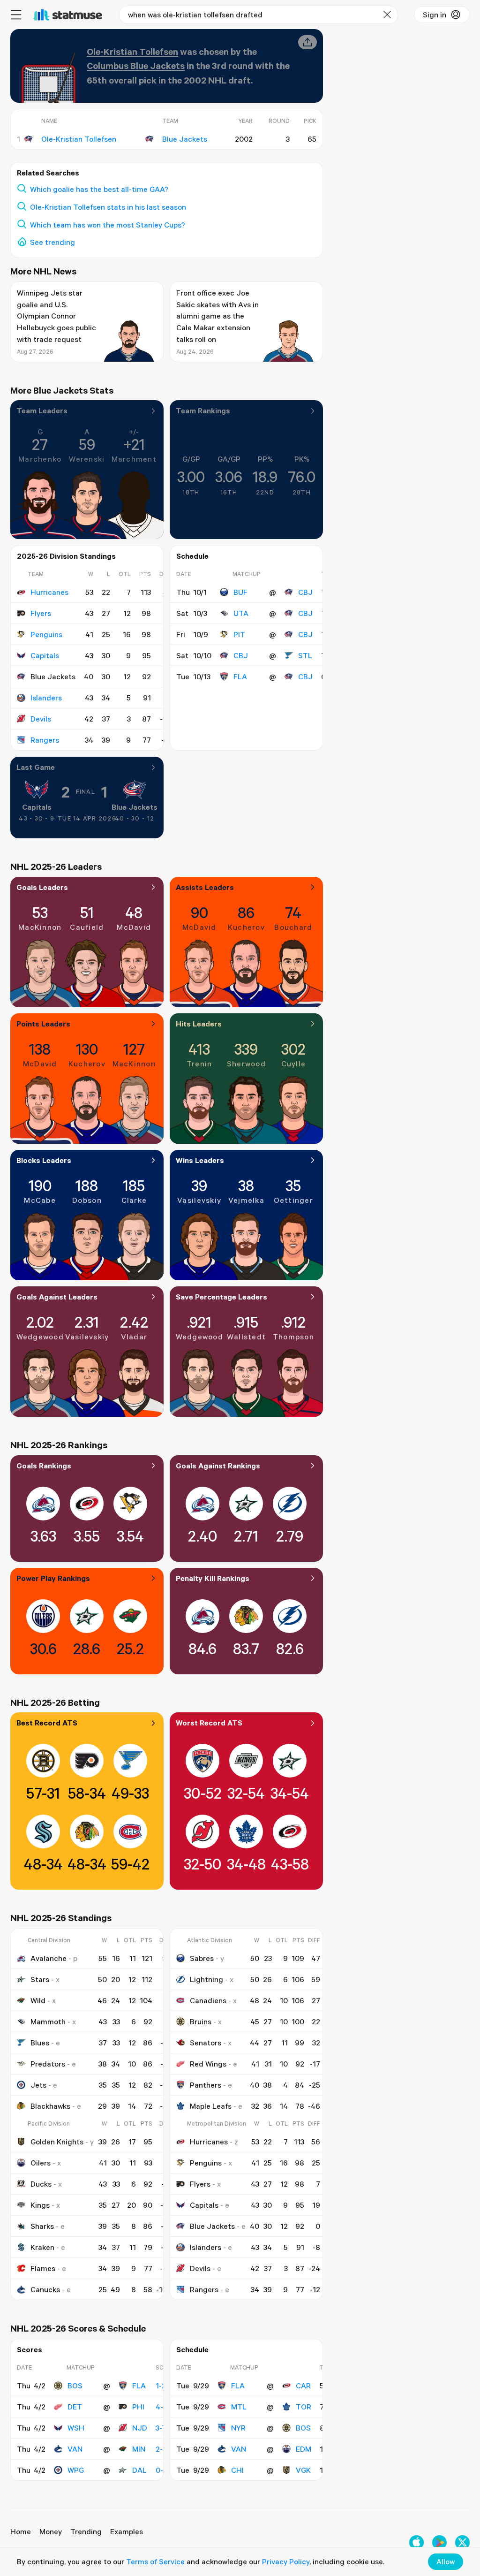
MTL (239, 2407)
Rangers (45, 740)
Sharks (42, 2226)
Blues (40, 2043)
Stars (40, 1979)
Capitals (45, 655)
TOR (304, 2407)
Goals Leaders (42, 887)
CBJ (305, 592)
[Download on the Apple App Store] (416, 2542)
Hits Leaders (199, 1024)
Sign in (435, 15)
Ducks (41, 2184)
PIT (239, 634)
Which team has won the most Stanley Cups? (108, 225)
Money (51, 2531)
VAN (75, 2449)
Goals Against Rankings (218, 1466)
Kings (40, 2205)
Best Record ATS (47, 1723)
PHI (138, 2407)
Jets (38, 2085)
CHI (237, 2470)
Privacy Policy (286, 2561)
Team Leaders (42, 410)
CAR (303, 2386)
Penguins (46, 634)
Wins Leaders (200, 1160)
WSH (76, 2428)
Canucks (45, 2289)
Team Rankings (203, 410)
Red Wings (208, 2064)
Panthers (206, 2085)
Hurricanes (49, 592)
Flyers (41, 613)
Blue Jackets (135, 807)
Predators (48, 2064)
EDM (304, 2449)
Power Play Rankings (53, 1578)
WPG (76, 2470)
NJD (140, 2428)
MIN (139, 2449)
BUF (240, 592)
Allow (446, 2561)
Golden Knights (57, 2142)
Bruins (201, 2021)
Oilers (41, 2163)
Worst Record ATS (209, 1723)
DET (75, 2407)
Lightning (206, 1979)
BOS (75, 2386)
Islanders (46, 698)
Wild (38, 2000)
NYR (238, 2428)
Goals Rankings (44, 1466)
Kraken (42, 2247)
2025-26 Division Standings (66, 556)
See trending (52, 242)
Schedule (192, 556)
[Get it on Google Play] (439, 2542)
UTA (241, 613)
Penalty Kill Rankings (213, 1578)
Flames (43, 2268)
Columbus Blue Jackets (136, 65)
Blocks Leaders (44, 1160)
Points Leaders (43, 1024)
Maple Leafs (211, 2106)
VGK (303, 2470)
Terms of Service (155, 2561)
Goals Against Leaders (57, 1297)
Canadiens (208, 2000)
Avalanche (49, 1958)
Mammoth (48, 2021)
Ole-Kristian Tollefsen (132, 51)
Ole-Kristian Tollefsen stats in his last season (108, 207)
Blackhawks (50, 2106)
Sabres (202, 1958)
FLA (240, 676)
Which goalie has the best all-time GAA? (99, 189)
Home (21, 2531)
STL (305, 655)
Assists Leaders (205, 887)
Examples (127, 2531)
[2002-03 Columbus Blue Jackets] (29, 139)
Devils (41, 719)
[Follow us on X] (462, 2542)
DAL (139, 2470)
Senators (206, 2043)
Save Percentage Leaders (221, 1297)
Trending (86, 2531)
